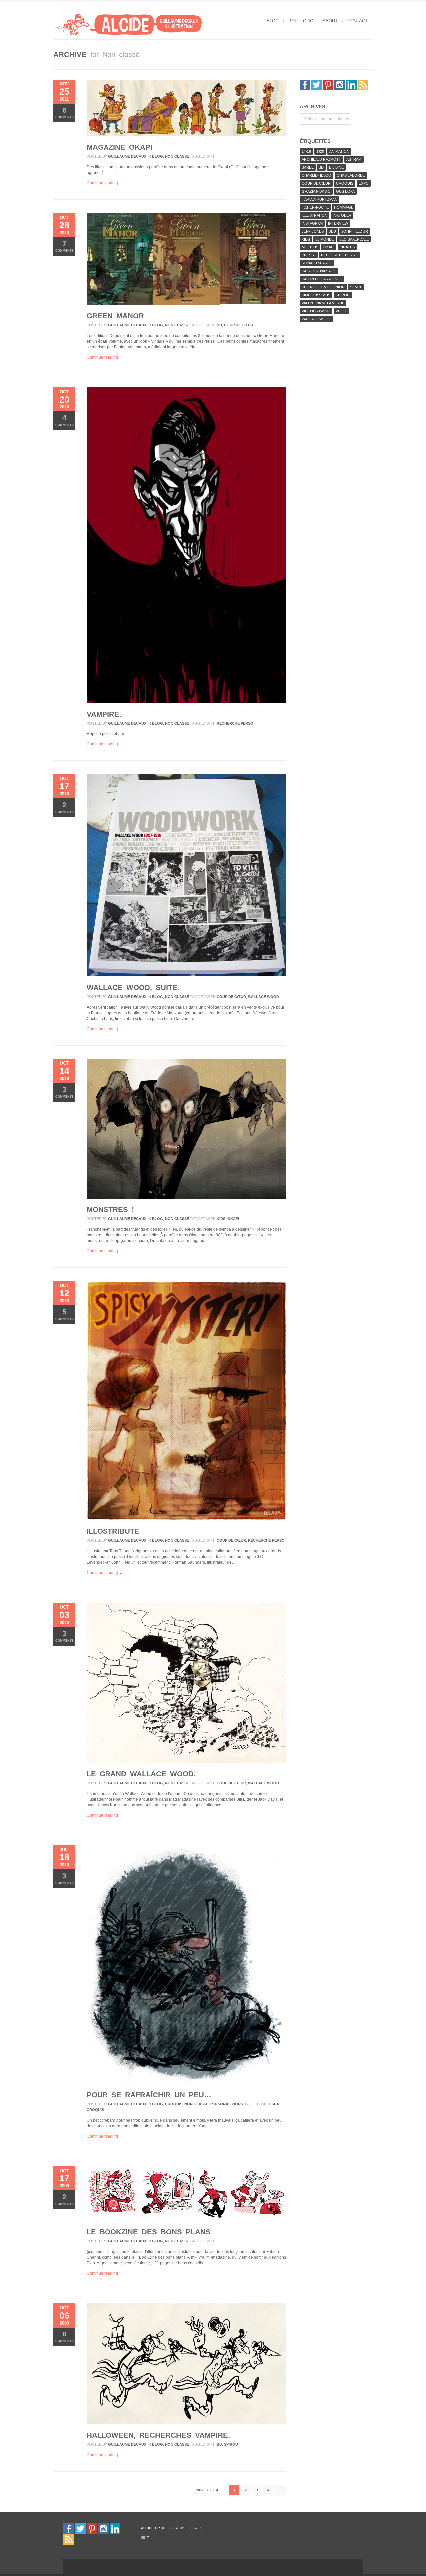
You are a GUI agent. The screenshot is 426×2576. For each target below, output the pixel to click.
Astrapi (354, 159)
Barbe (308, 167)
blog (273, 21)
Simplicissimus (316, 295)
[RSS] (363, 84)
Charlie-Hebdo (317, 175)
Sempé (356, 287)
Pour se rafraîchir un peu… (149, 2095)
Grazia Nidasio (316, 191)
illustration (315, 215)
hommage (344, 207)
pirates (347, 247)
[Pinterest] (328, 84)
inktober (342, 215)
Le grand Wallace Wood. (141, 1774)
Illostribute (113, 1531)
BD (219, 325)
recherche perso (235, 723)
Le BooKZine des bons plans (149, 2232)
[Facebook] (305, 84)
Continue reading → (105, 183)
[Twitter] (317, 84)
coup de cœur (239, 325)
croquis (174, 2104)
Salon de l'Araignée (322, 279)
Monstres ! (110, 1210)
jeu (333, 231)
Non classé (177, 156)
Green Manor (115, 316)
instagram (312, 223)
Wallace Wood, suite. (133, 987)
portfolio (301, 21)
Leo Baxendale (354, 239)
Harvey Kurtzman (319, 199)
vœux (341, 311)
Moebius (310, 247)
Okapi (233, 1219)
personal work (227, 2104)
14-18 (276, 2104)
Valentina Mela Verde (323, 303)
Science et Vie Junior (323, 287)
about (330, 21)
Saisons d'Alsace (319, 271)
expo (364, 183)
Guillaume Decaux (127, 156)
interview (338, 223)
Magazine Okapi (119, 147)
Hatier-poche (315, 207)
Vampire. (104, 714)
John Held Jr (355, 231)
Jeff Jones (313, 231)
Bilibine (336, 167)
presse (309, 255)
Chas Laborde (351, 175)
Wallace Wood (263, 997)
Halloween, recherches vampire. (158, 2435)
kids (221, 1219)
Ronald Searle (317, 263)
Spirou (231, 2444)
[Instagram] (340, 84)
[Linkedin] (351, 84)
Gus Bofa (345, 191)
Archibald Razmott (321, 159)
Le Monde (325, 239)
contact (358, 21)
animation (339, 151)
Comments (64, 113)
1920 (320, 151)
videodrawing (316, 311)
